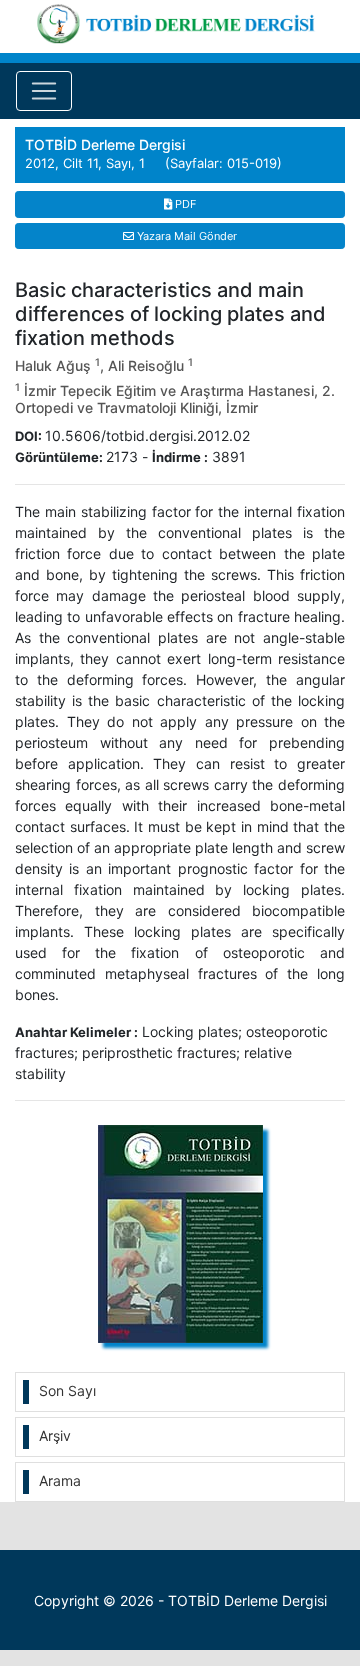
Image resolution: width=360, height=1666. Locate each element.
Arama (60, 1480)
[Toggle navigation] (44, 91)
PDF (184, 204)
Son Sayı (67, 1390)
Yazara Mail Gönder (185, 236)
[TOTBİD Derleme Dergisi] (180, 20)
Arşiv (55, 1435)
